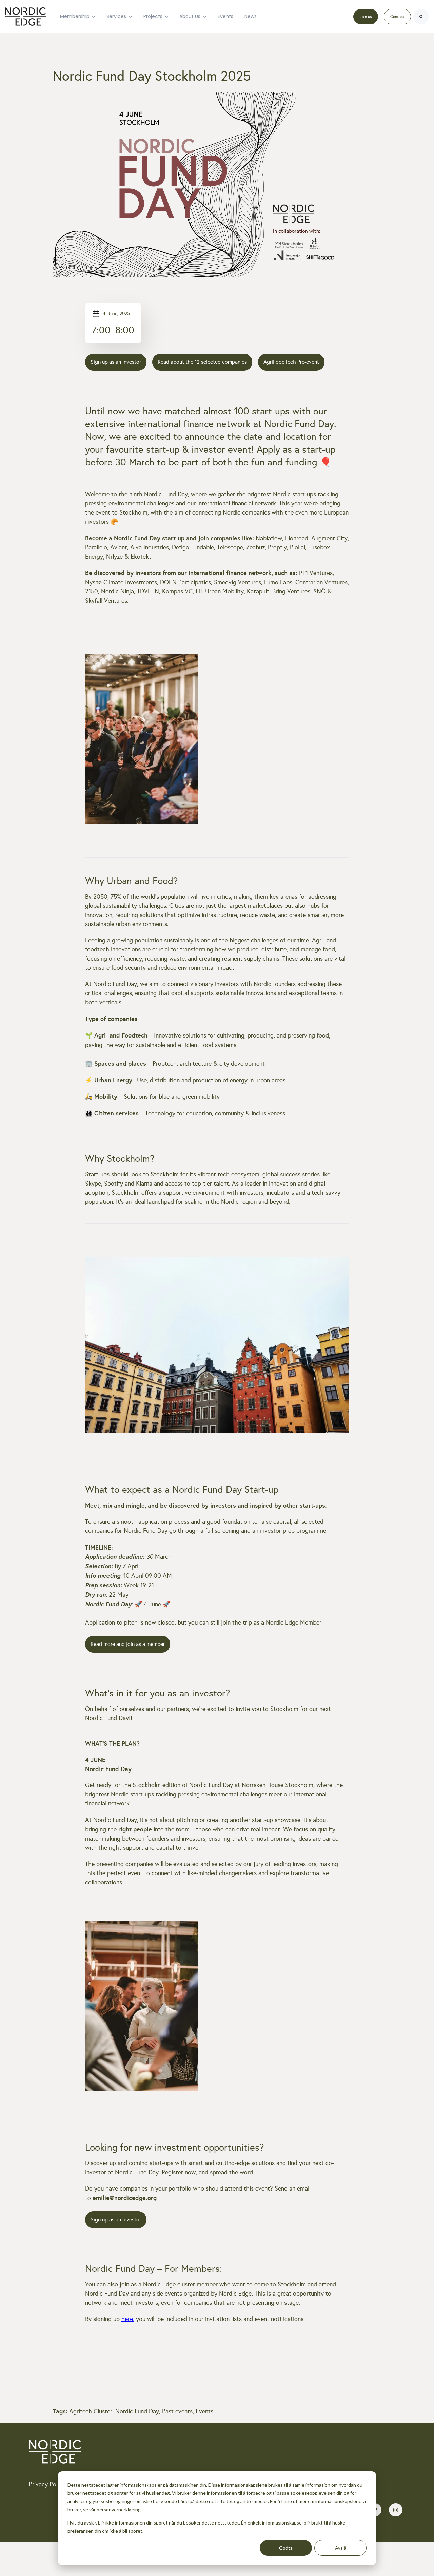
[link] (25, 16)
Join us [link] (366, 17)
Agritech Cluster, (92, 2411)
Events (225, 16)
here (127, 2319)
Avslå (341, 2548)
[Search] (421, 17)
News (251, 16)
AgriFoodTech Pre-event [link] (291, 362)
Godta (286, 2548)
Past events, (179, 2411)
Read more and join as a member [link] (128, 1644)
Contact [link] (397, 17)
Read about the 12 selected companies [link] (202, 362)
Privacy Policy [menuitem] (47, 2484)
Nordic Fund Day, (139, 2411)
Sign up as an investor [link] (116, 362)
